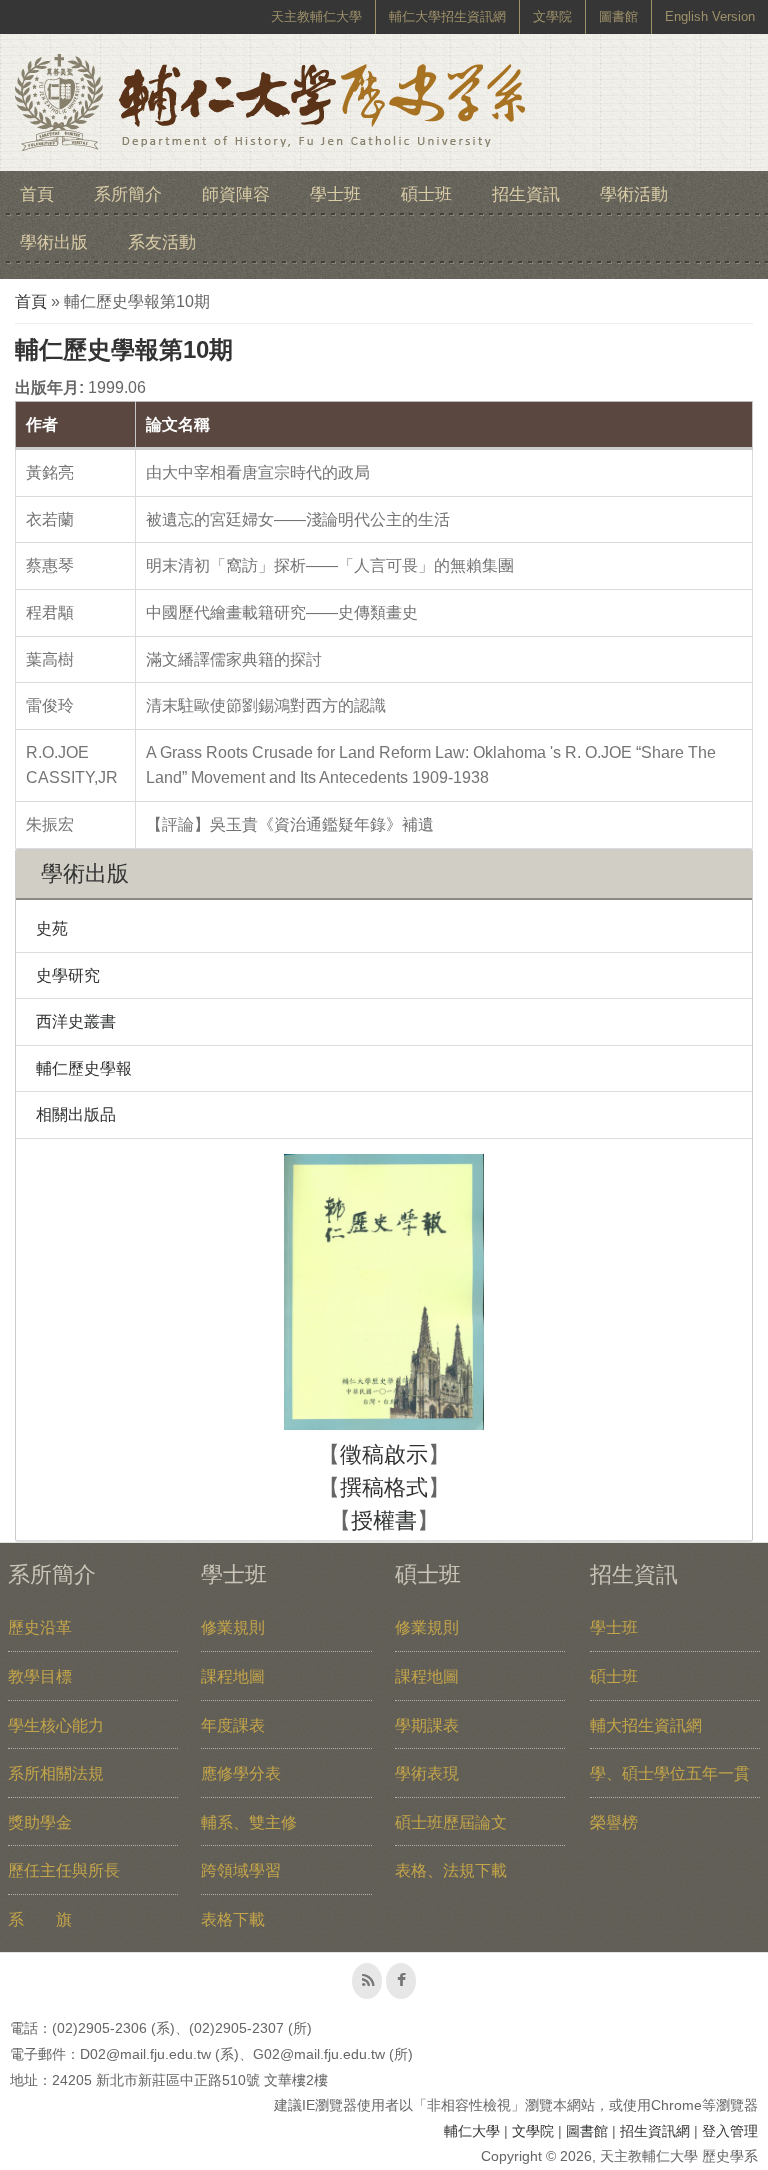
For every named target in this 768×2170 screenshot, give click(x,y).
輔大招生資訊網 (646, 1725)
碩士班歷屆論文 (451, 1822)
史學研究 (68, 975)
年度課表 (233, 1725)
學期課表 (427, 1725)
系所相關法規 (56, 1773)
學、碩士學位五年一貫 (670, 1773)
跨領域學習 (241, 1870)
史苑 (52, 928)
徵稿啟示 (384, 1454)
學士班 (335, 194)
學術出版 (54, 242)
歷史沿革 (40, 1627)
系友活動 (162, 242)
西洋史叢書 (76, 1021)
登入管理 (730, 2131)
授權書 (384, 1520)
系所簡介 (128, 194)
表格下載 (233, 1919)
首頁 (37, 194)
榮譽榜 (614, 1822)
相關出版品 (76, 1114)
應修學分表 (241, 1773)
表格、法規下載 (451, 1870)
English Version (710, 16)
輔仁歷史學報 (84, 1068)
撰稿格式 (384, 1487)
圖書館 (618, 16)
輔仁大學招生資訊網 (447, 16)
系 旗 (40, 1919)
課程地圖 (233, 1676)
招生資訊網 (655, 2131)
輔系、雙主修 (249, 1822)
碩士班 (426, 194)
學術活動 (634, 194)
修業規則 (233, 1627)
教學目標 (40, 1676)
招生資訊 (526, 194)
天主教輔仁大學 (316, 16)
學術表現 (427, 1773)
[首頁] (270, 102)
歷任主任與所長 (64, 1870)
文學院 (552, 16)
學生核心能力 (56, 1725)
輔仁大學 (472, 2131)
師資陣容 (236, 194)
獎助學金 (40, 1822)
